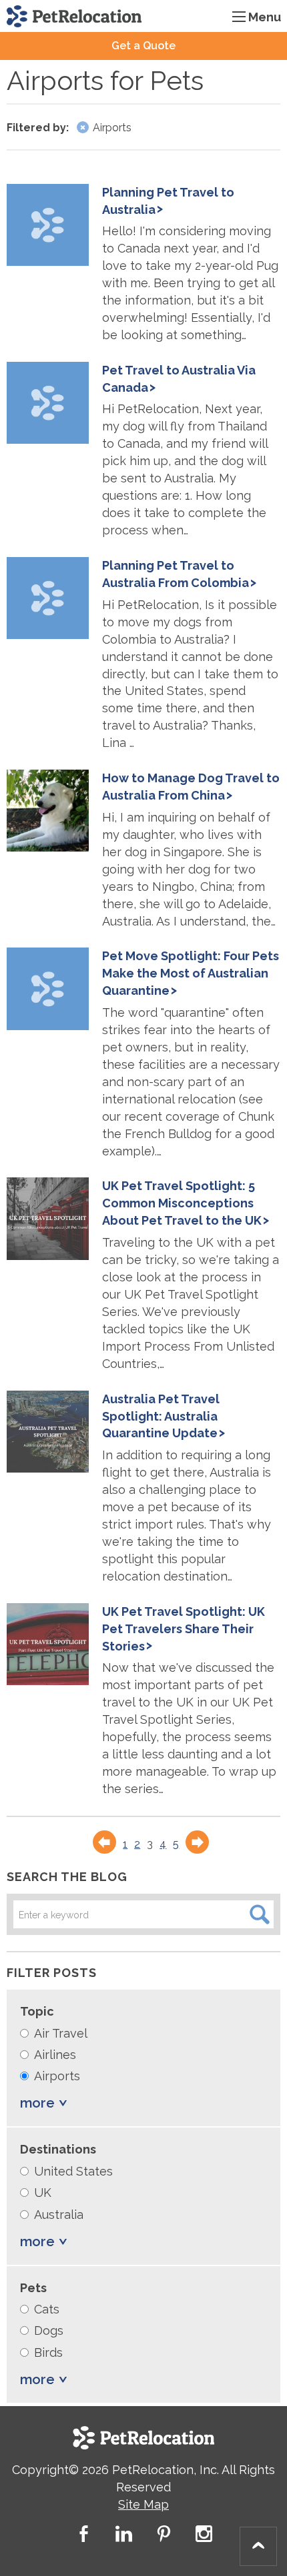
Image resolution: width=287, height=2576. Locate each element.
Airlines (55, 2055)
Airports (57, 2076)
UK (43, 2193)
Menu (265, 17)
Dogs (49, 2330)
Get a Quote (143, 46)
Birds (48, 2352)
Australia (59, 2215)
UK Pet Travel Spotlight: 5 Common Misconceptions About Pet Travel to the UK (182, 1203)
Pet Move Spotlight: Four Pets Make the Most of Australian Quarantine (191, 973)
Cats (47, 2309)
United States (73, 2171)
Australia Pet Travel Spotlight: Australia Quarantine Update (161, 1416)
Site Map (143, 2504)
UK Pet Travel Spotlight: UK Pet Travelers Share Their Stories (184, 1629)
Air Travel (61, 2033)
